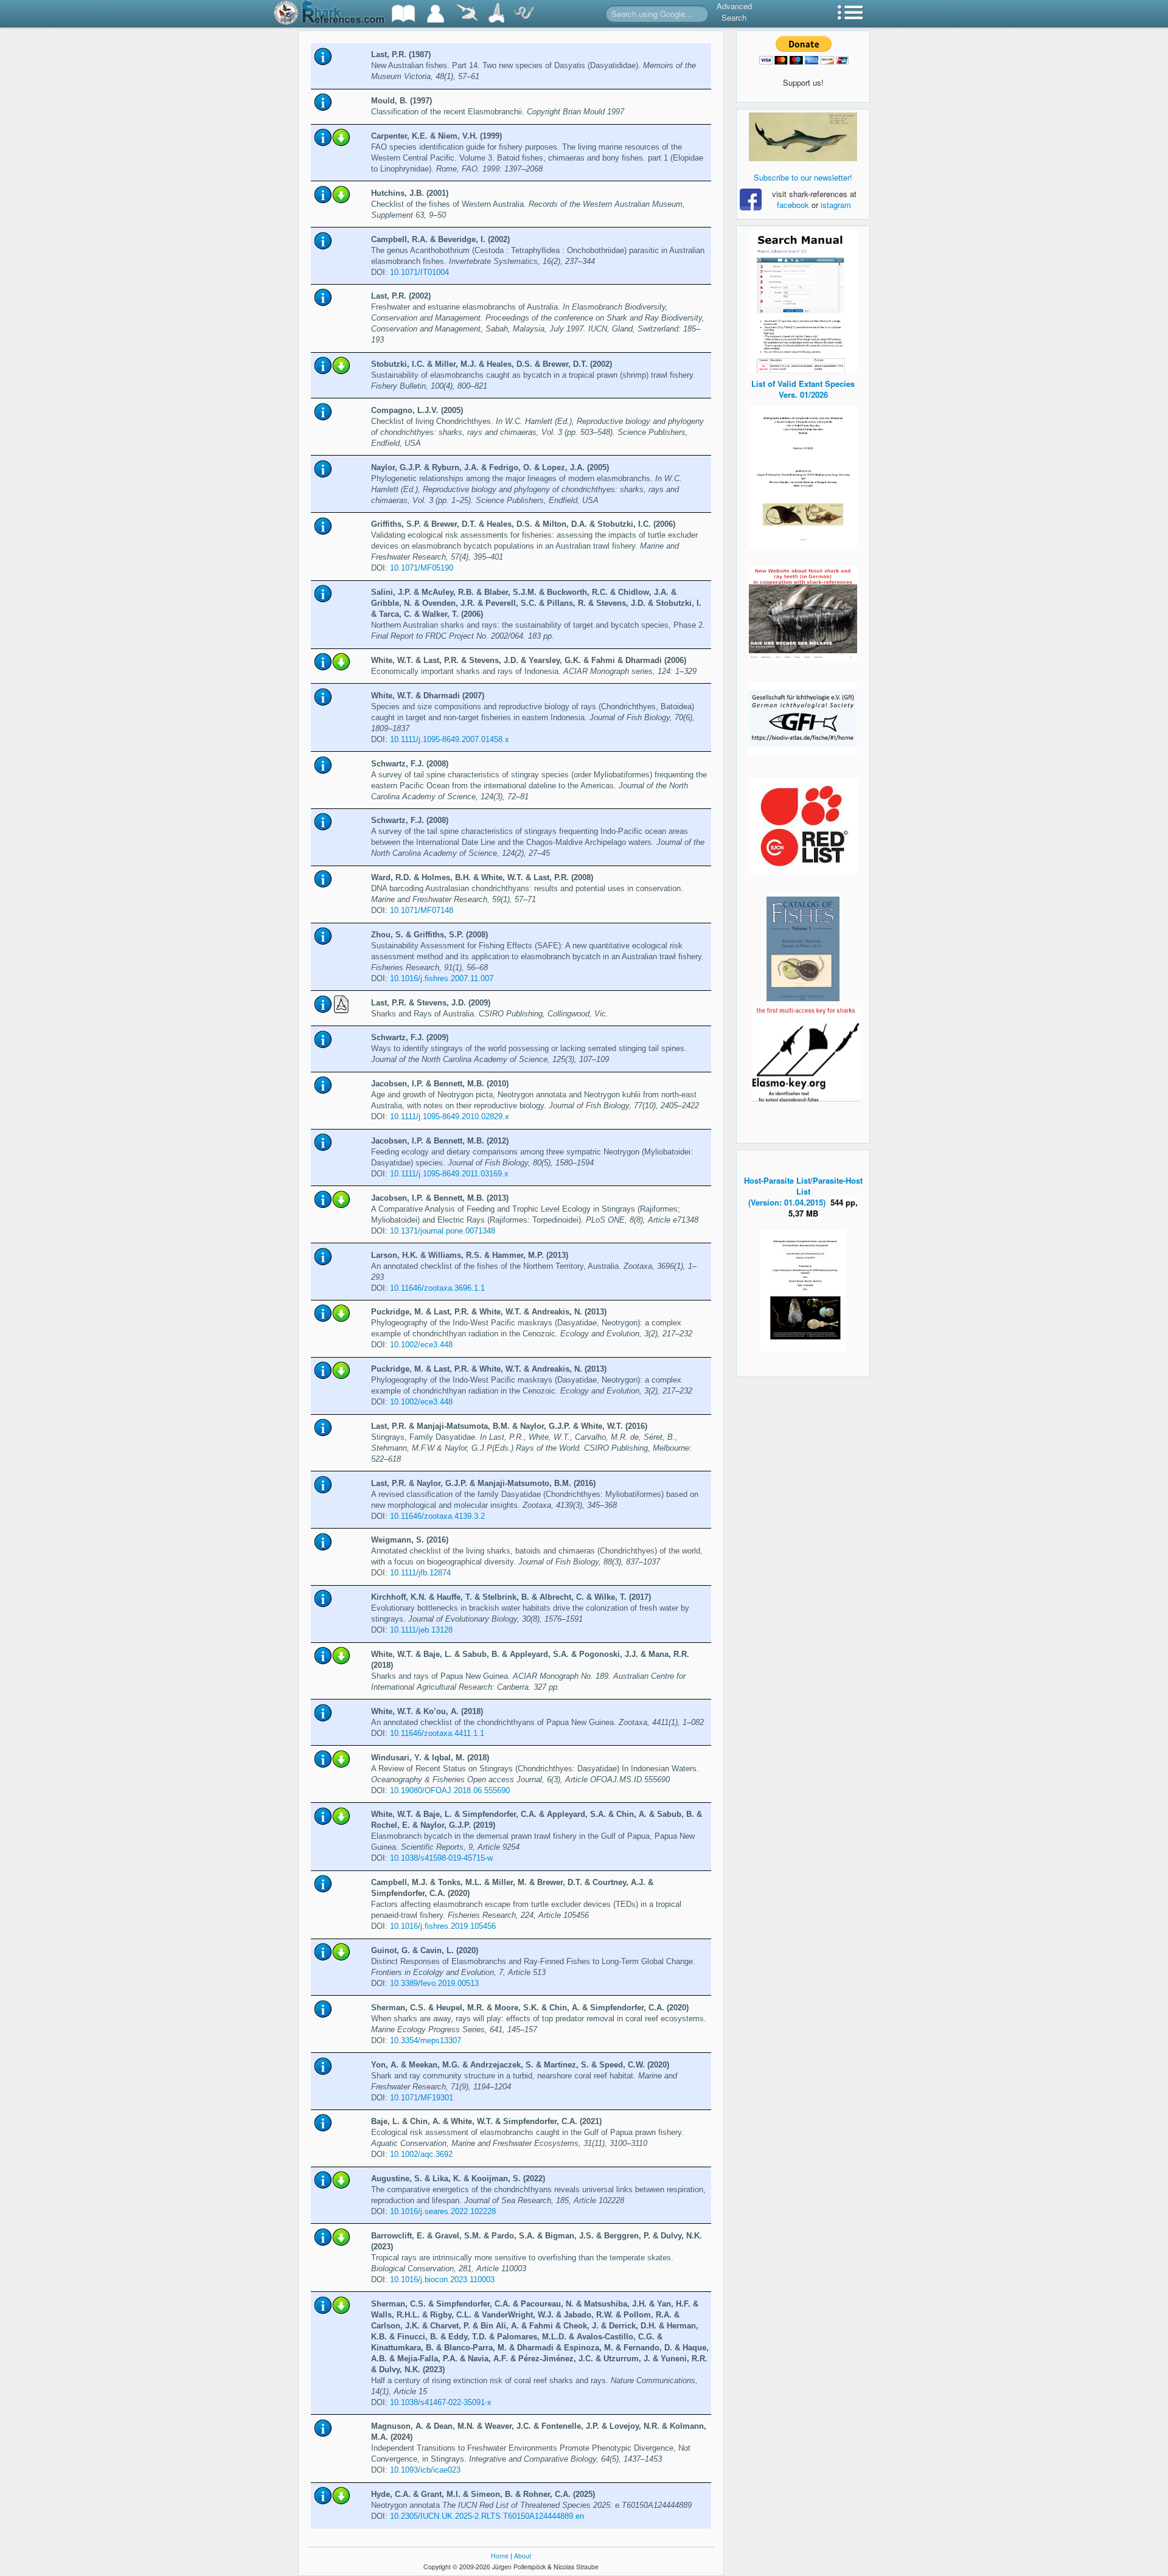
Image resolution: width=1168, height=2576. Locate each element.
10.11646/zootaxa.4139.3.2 (437, 1516)
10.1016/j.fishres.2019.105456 (443, 1926)
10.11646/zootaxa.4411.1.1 (437, 1733)
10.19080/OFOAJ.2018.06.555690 (450, 1790)
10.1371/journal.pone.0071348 (443, 1231)
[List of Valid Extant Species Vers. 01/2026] (803, 476)
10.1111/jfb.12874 (420, 1573)
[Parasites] (524, 14)
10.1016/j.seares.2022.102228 (443, 2211)
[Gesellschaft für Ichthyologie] (803, 718)
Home (500, 2556)
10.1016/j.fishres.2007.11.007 (442, 978)
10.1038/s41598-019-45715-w (441, 1858)
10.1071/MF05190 (422, 568)
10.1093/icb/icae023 (425, 2470)
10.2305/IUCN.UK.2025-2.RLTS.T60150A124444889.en (487, 2516)
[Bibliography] (403, 14)
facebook (793, 205)
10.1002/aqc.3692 (421, 2154)
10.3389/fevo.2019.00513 (434, 1983)
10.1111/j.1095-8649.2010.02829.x (450, 1116)
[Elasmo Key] (807, 1053)
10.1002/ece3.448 (421, 1345)
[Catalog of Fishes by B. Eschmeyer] (803, 949)
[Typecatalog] (496, 14)
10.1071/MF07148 (422, 910)
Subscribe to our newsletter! (803, 177)
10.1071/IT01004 (419, 272)
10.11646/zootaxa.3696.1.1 (437, 1288)
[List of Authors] (436, 14)
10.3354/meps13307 (426, 2040)
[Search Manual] (803, 300)
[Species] (467, 14)
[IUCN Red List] (803, 826)
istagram (836, 205)
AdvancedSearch (734, 12)
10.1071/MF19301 (422, 2098)
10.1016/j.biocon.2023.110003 (442, 2279)
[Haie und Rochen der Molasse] (803, 613)
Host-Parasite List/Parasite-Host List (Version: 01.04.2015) (803, 1191)
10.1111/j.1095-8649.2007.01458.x (450, 739)
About (523, 2556)
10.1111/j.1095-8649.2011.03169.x (449, 1174)
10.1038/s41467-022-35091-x (441, 2402)
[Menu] (850, 14)
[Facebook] (803, 137)
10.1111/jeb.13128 (421, 1630)
